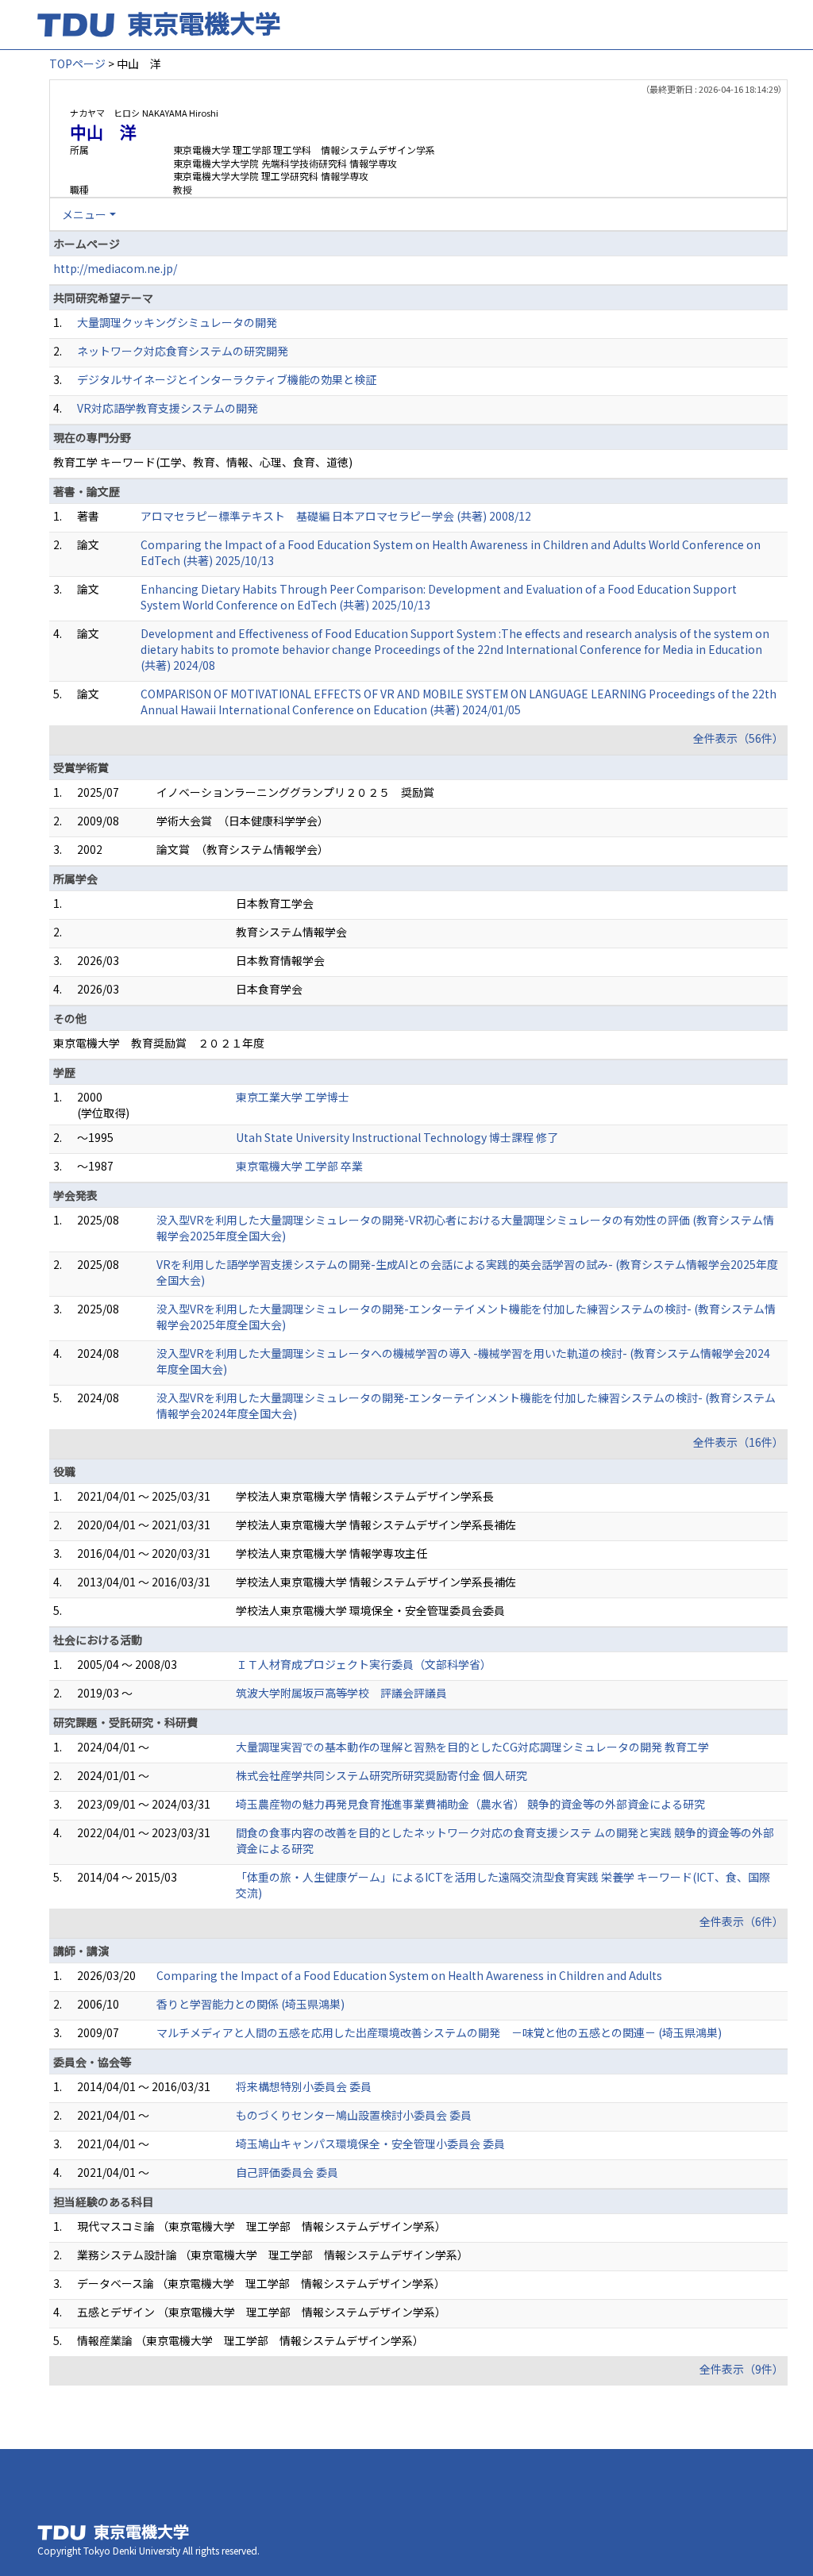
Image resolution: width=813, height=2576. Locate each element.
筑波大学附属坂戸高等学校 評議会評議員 (341, 1693)
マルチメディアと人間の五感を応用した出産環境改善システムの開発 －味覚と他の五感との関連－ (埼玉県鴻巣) (439, 2032)
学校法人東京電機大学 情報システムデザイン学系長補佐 (376, 1524)
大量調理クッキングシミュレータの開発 (177, 322)
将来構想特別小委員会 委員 (304, 2086)
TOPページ (77, 63)
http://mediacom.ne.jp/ (115, 268)
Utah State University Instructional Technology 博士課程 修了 (397, 1137)
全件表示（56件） (738, 738)
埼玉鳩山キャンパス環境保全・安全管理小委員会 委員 (370, 2143)
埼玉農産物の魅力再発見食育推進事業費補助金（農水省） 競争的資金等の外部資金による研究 (470, 1804)
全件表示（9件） (742, 2369)
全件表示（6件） (742, 1921)
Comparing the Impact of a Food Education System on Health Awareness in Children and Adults (409, 1975)
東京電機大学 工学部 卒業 (299, 1166)
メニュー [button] (84, 214)
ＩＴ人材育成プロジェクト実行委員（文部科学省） (364, 1664)
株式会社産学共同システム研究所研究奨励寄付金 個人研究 (381, 1775)
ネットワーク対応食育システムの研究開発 (183, 351)
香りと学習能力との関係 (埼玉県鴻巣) (250, 2004)
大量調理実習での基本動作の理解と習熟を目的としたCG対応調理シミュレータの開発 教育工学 (472, 1747)
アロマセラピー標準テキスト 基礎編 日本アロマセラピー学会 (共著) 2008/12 (336, 516)
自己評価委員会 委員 (287, 2172)
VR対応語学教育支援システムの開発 (168, 408)
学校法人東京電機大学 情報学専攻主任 (331, 1553)
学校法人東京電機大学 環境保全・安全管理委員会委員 (370, 1610)
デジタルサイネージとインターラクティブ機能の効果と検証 (227, 379)
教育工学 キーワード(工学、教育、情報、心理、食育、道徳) (203, 462)
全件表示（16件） (738, 1442)
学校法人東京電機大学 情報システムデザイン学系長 (365, 1496)
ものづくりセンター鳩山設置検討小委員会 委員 (354, 2115)
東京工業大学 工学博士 (293, 1097)
